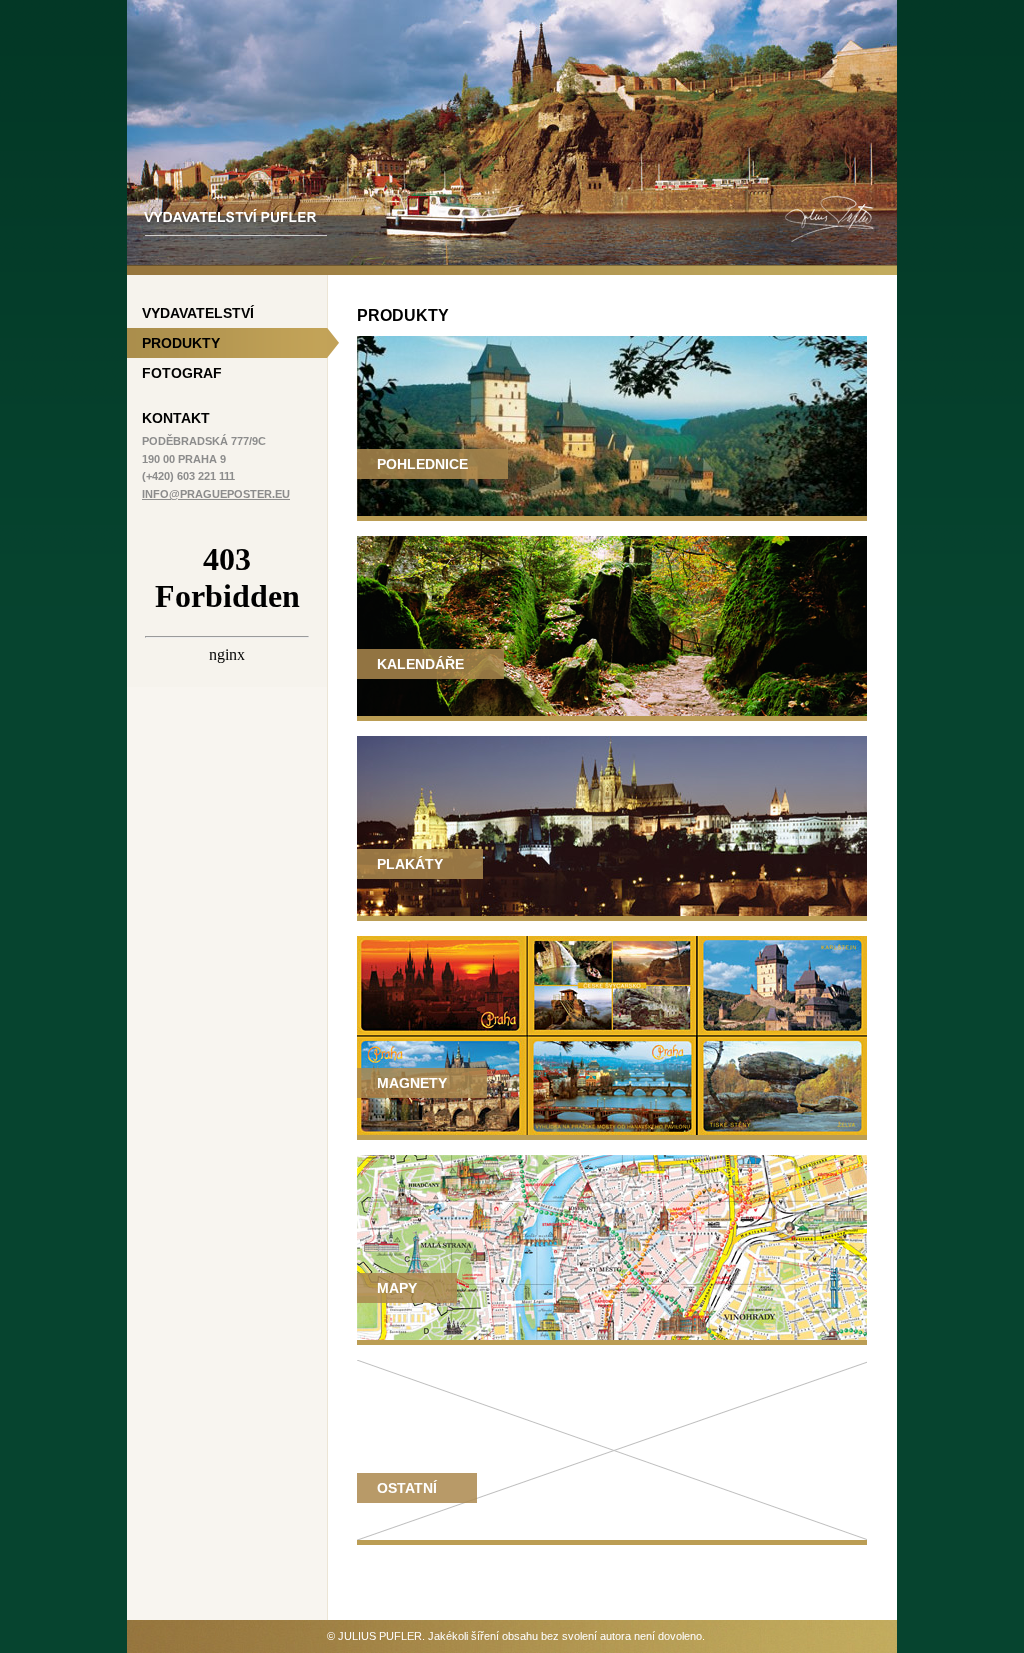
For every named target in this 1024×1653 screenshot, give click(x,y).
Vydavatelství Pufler (197, 8)
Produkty (181, 343)
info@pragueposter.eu (216, 494)
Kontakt (176, 418)
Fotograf (182, 373)
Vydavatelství (198, 313)
